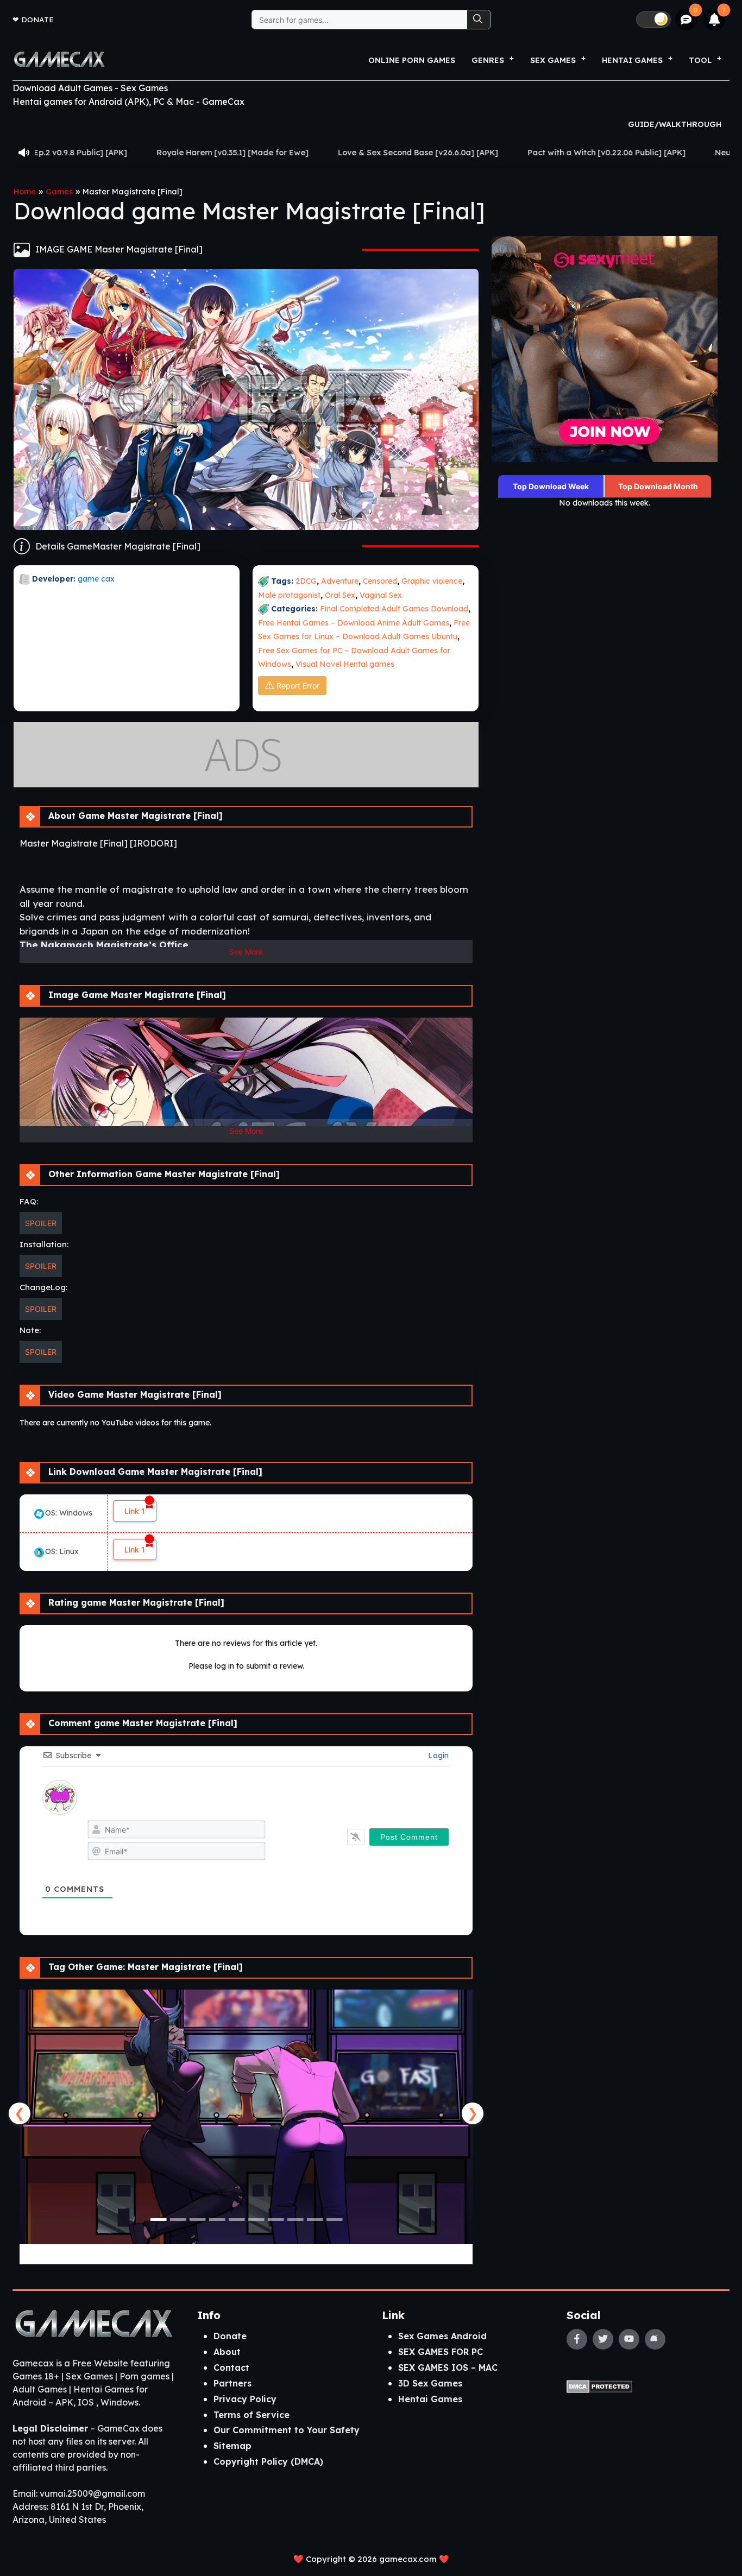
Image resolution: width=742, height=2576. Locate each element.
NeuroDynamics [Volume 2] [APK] (642, 153)
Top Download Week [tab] (551, 486)
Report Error (298, 686)
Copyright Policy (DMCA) (268, 2461)
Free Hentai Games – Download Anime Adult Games (354, 623)
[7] (715, 20)
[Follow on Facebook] (577, 2339)
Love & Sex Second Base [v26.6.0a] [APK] (281, 153)
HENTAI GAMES (632, 60)
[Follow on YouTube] (629, 2339)
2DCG (306, 581)
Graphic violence (432, 581)
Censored (380, 581)
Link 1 (135, 1511)
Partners (232, 2383)
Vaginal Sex (381, 595)
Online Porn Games (412, 60)
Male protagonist (289, 595)
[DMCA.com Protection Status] (599, 2385)
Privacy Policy (245, 2399)
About (227, 2352)
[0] (686, 20)
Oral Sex (340, 595)
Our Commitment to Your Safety (287, 2430)
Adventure (340, 581)
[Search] (479, 20)
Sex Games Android (442, 2336)
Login (437, 1756)
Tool (700, 60)
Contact (231, 2367)
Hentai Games (430, 2399)
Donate (37, 19)
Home (25, 192)
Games (59, 192)
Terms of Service (251, 2415)
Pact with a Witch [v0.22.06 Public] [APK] (469, 153)
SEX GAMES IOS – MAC (448, 2367)
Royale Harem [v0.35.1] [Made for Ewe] (95, 153)
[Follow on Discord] (655, 2339)
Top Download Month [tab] (658, 486)
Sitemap (232, 2446)
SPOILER (41, 1223)
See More (246, 952)
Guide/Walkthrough (675, 124)
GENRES (488, 60)
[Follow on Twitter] (603, 2339)
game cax (96, 579)
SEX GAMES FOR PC (441, 2352)
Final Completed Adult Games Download (394, 609)
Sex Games (553, 60)
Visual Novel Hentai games (345, 664)
